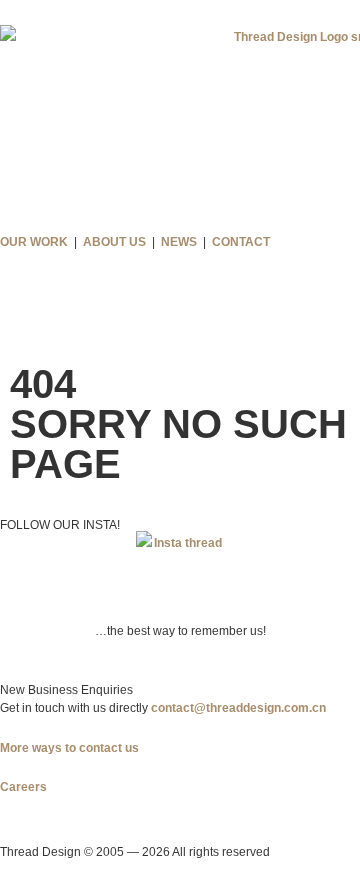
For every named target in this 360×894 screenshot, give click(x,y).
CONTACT (241, 242)
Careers (23, 787)
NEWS (179, 242)
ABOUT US (114, 242)
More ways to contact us (69, 748)
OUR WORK (34, 242)
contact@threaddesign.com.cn (238, 708)
